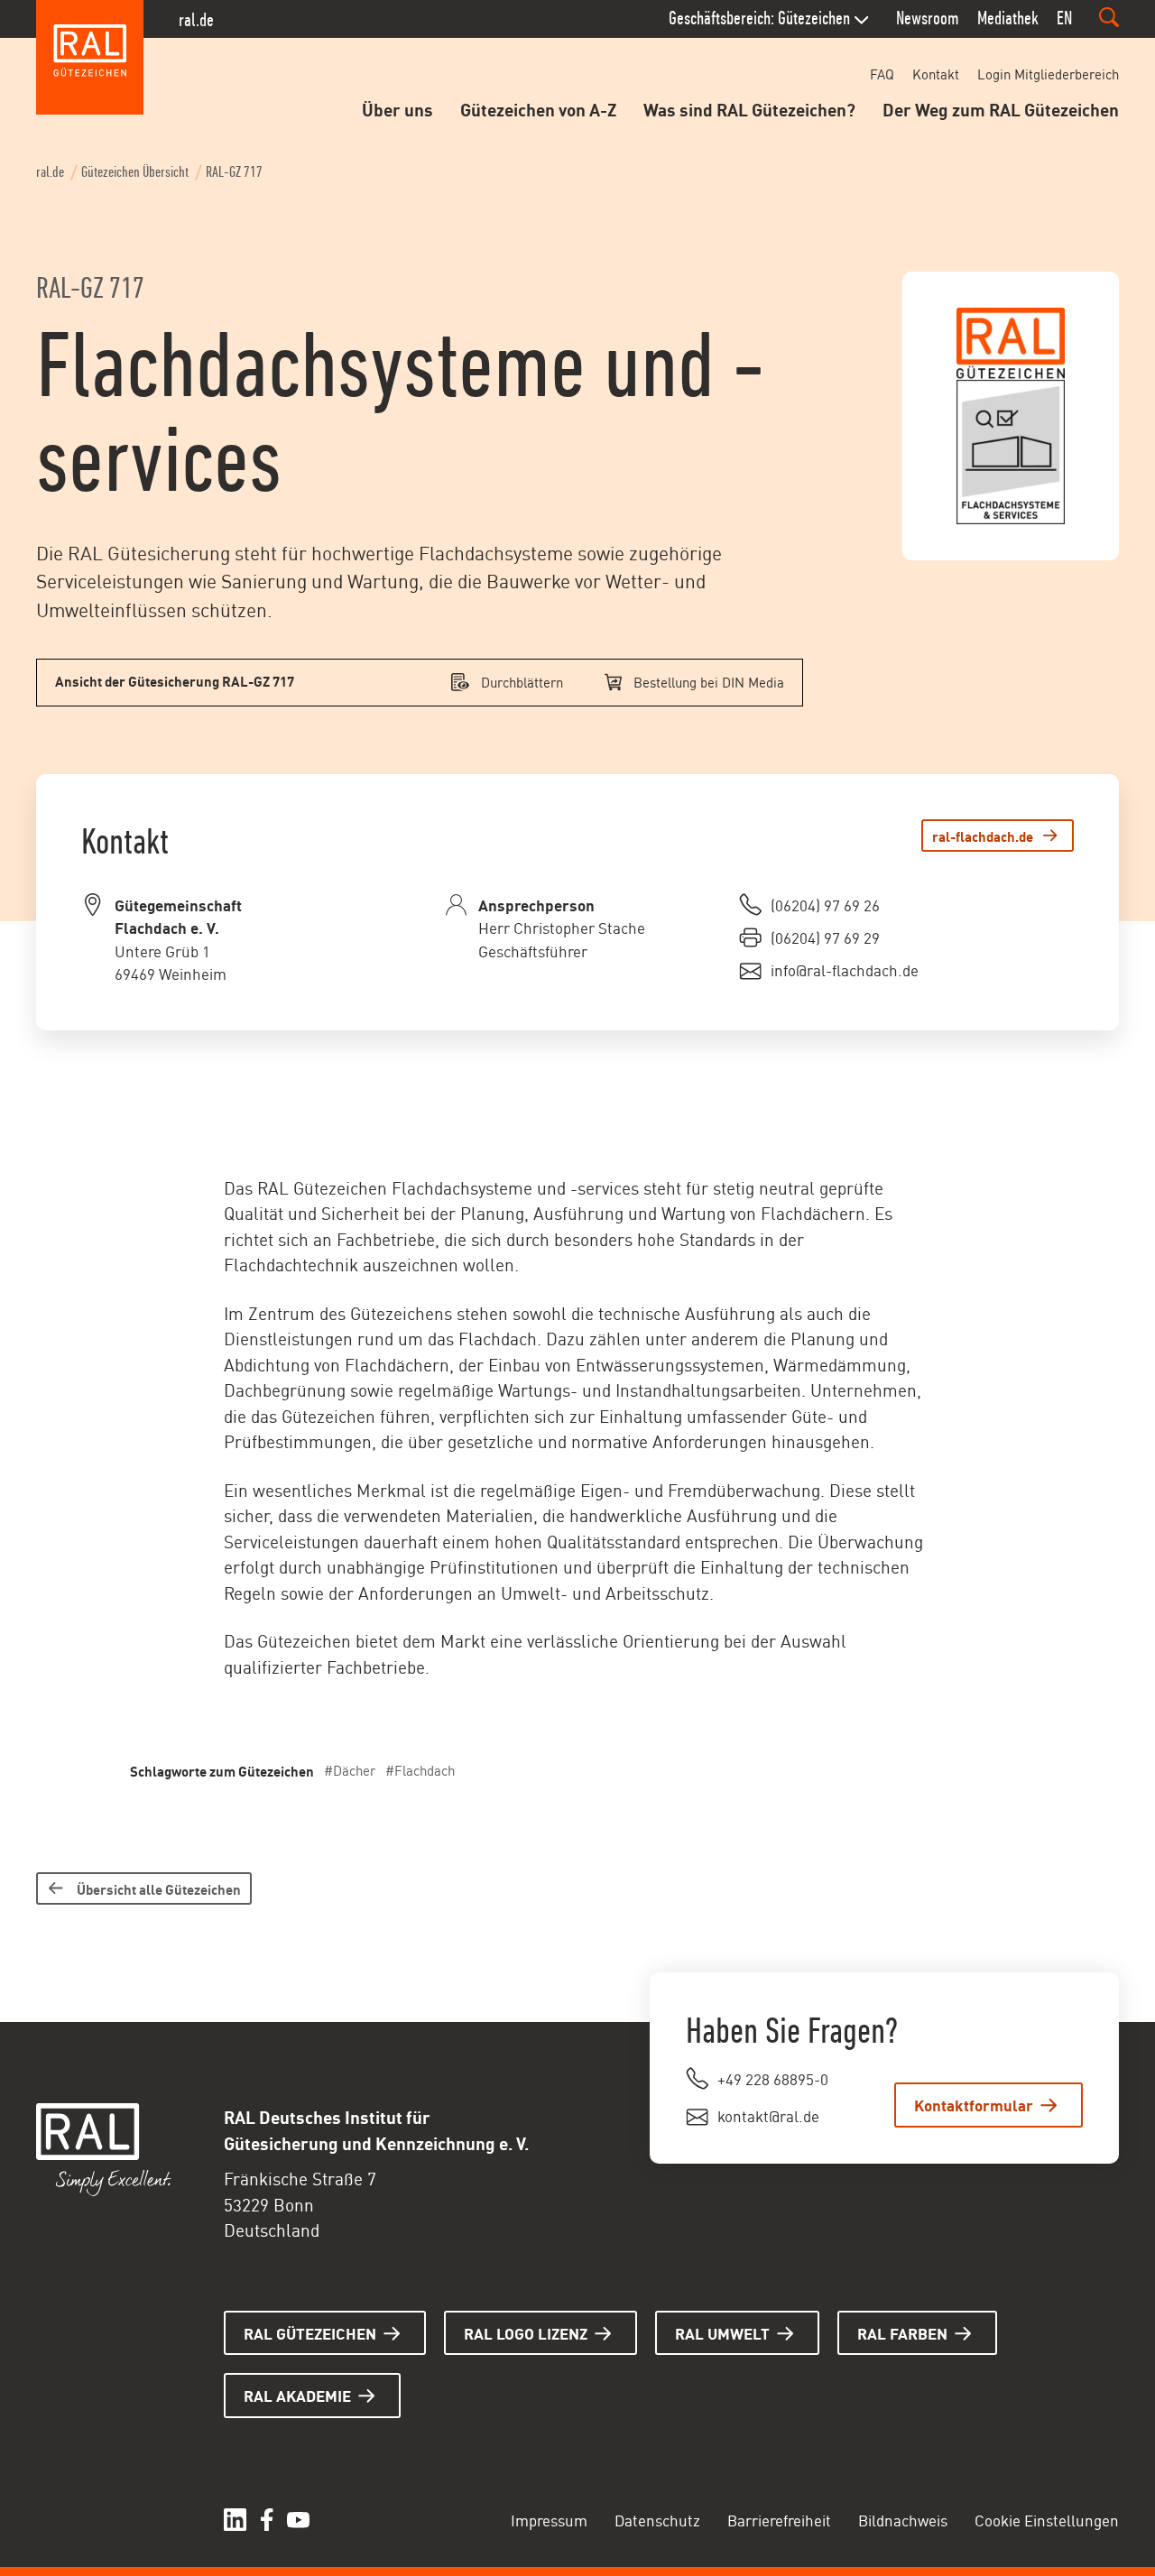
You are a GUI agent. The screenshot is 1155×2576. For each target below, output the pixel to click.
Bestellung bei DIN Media (709, 682)
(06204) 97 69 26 (825, 904)
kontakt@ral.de (768, 2115)
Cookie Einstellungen (1047, 2519)
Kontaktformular (974, 2104)
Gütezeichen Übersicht (135, 172)
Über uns (397, 108)
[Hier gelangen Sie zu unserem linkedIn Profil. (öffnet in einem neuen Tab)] (235, 2520)
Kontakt (936, 74)
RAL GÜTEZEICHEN (310, 2332)
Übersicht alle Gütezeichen (159, 1888)
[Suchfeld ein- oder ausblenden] (1109, 17)
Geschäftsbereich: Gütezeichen (759, 18)
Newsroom (928, 18)
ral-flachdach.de (983, 836)
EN (1064, 18)
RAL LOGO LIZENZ (526, 2332)
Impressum (549, 2519)
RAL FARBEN (902, 2332)
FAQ (882, 74)
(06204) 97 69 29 (825, 937)
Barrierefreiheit (779, 2519)
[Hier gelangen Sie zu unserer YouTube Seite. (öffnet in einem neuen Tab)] (298, 2520)
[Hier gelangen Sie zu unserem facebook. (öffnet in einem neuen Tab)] (267, 2520)
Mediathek (1008, 18)
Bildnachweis (903, 2519)
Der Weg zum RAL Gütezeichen (1001, 108)
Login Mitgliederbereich (1048, 74)
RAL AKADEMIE (297, 2395)
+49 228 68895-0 (773, 2078)
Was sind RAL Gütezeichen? (749, 108)
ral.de (196, 20)
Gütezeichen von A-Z (538, 108)
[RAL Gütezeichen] (90, 58)
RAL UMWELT (722, 2332)
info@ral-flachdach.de (845, 969)
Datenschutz (657, 2519)
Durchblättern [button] (522, 682)
